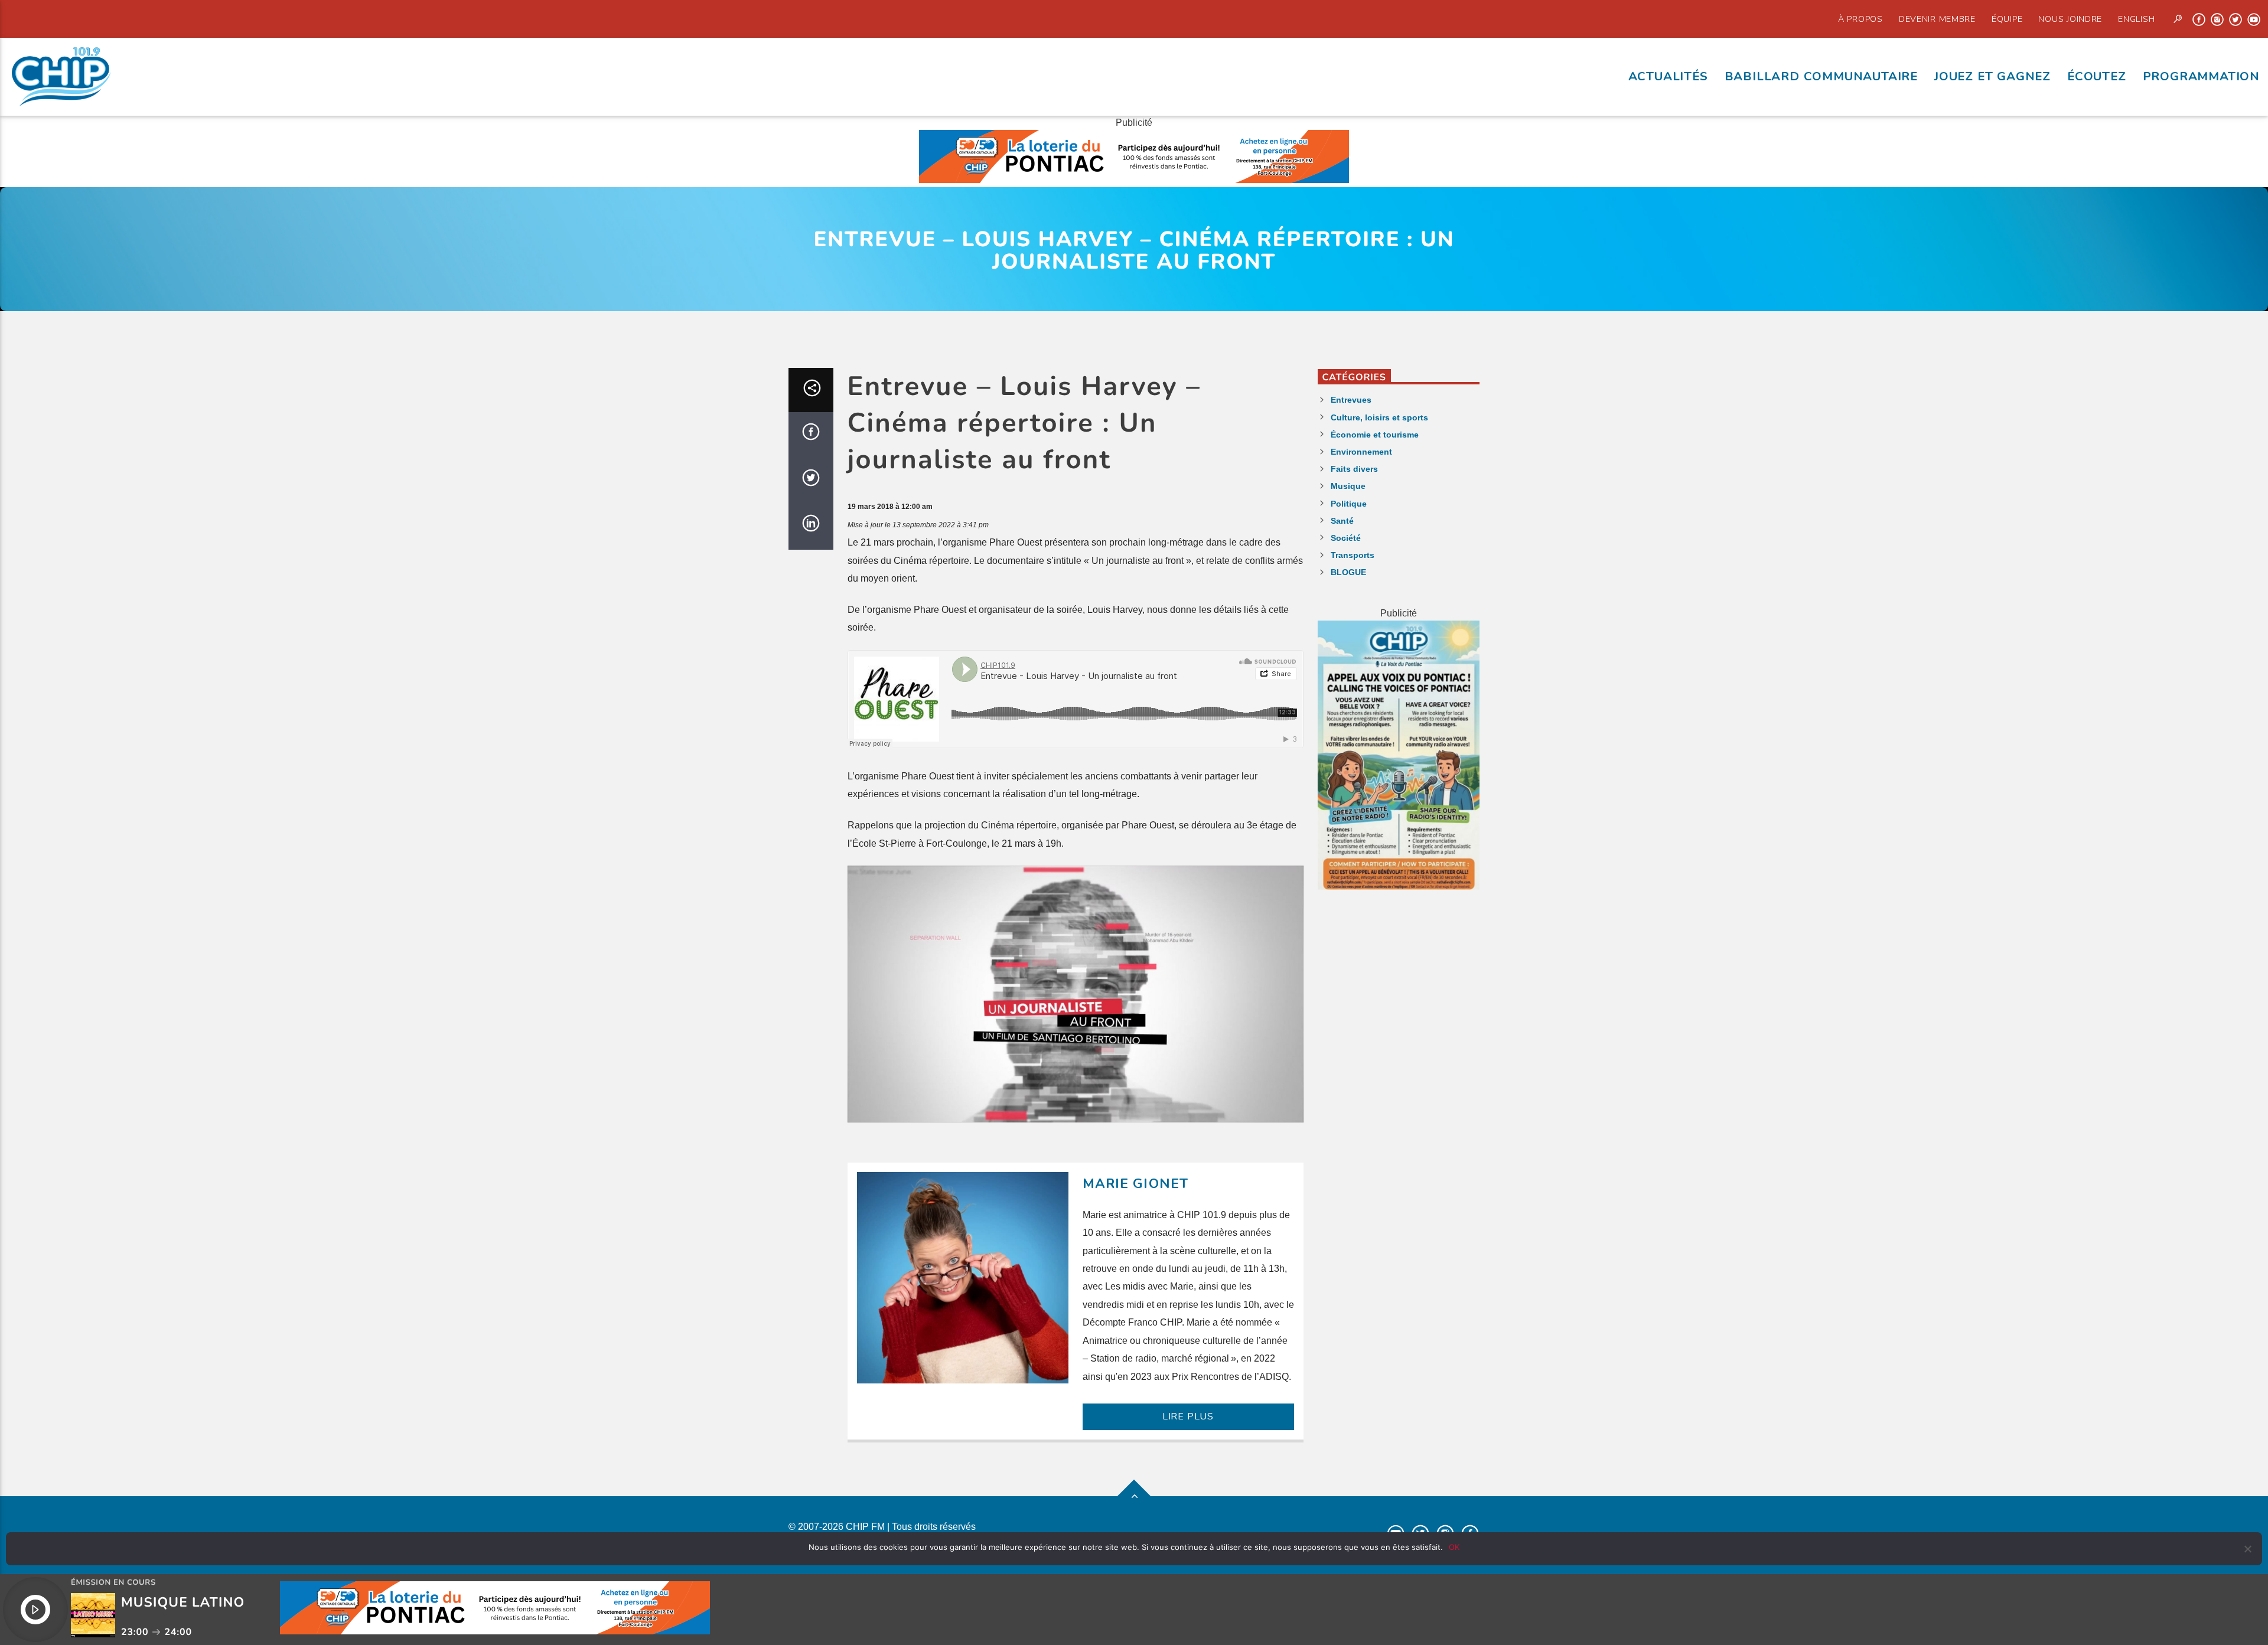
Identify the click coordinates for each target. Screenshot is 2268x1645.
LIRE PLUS (1188, 1416)
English (2136, 19)
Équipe (2007, 19)
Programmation (2201, 76)
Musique (1348, 486)
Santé (1342, 521)
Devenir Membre (1937, 19)
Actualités (1668, 76)
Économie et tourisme (1375, 435)
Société (1346, 538)
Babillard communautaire (1821, 76)
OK (1454, 1547)
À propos (1860, 19)
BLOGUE (1348, 572)
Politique (1349, 504)
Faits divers (1354, 469)
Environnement (1361, 452)
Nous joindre (2070, 19)
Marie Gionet (1136, 1184)
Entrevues (1351, 400)
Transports (1353, 555)
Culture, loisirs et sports (1379, 417)
